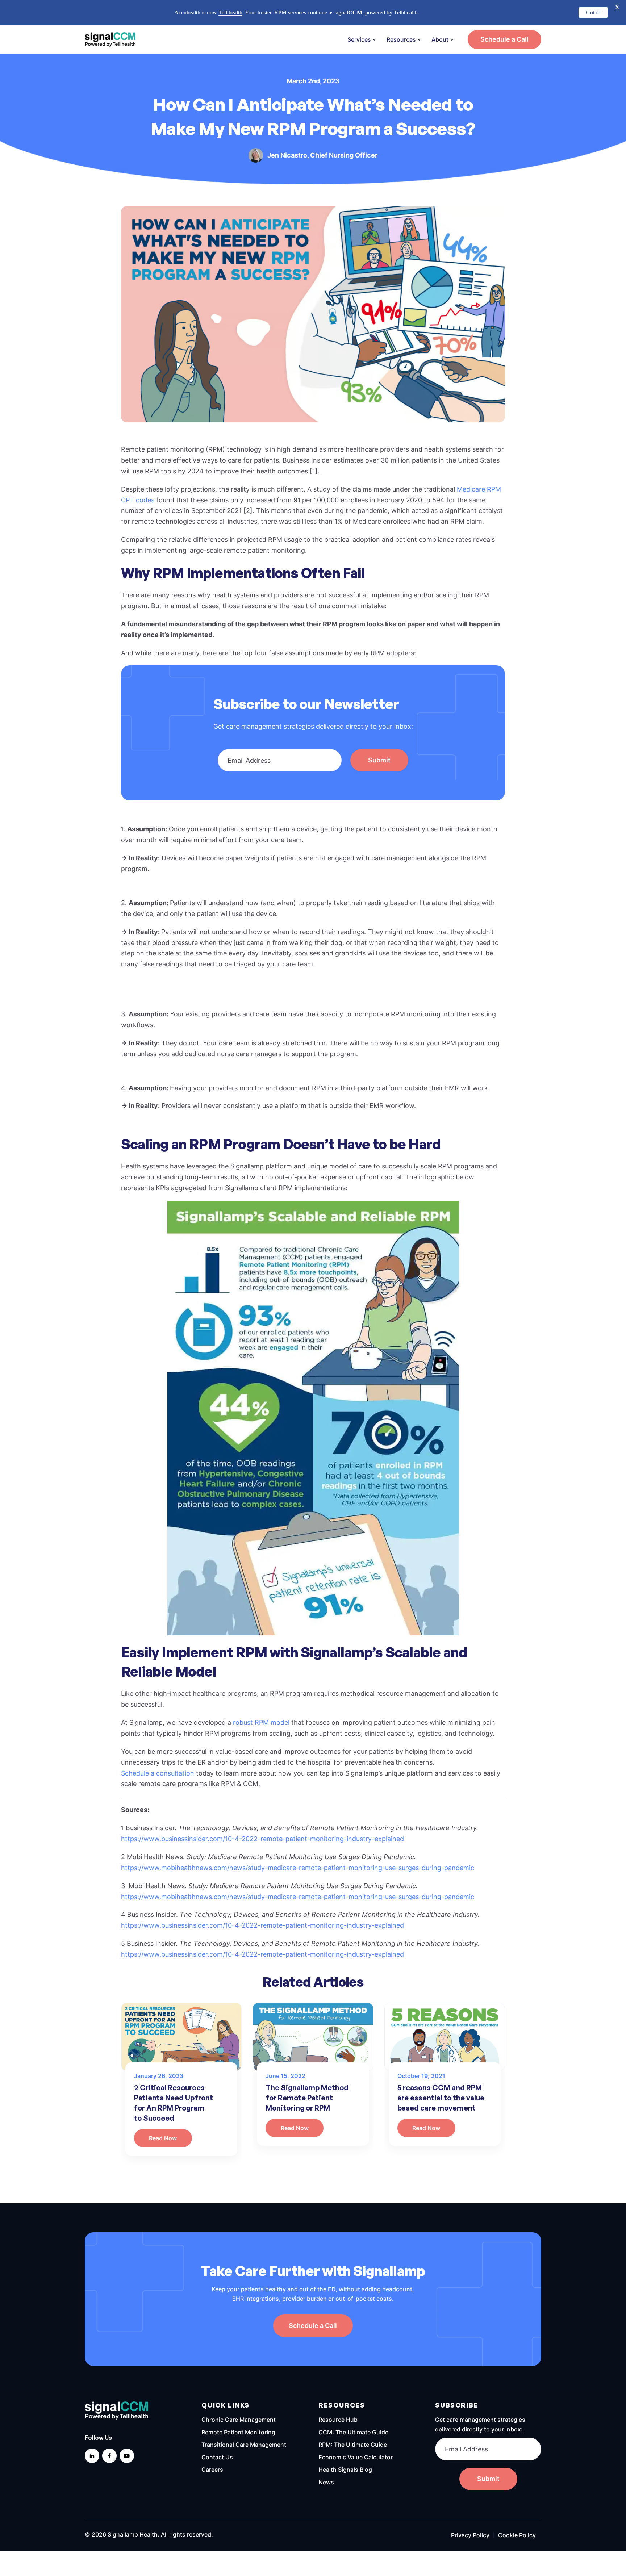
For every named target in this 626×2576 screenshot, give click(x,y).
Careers (212, 2470)
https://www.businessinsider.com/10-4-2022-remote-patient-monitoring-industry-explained (262, 1839)
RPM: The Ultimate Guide (353, 2445)
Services (359, 39)
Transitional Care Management (244, 2445)
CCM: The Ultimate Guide (353, 2432)
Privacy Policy (470, 2535)
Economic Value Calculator (356, 2457)
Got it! (593, 12)
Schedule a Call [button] (504, 39)
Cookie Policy (517, 2535)
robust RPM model (261, 1722)
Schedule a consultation (158, 1773)
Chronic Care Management (239, 2420)
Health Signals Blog (345, 2470)
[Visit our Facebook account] (109, 2456)
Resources (401, 39)
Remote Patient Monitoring (238, 2432)
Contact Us (217, 2457)
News (326, 2482)
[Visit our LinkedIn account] (92, 2456)
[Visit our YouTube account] (127, 2456)
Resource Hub (338, 2420)
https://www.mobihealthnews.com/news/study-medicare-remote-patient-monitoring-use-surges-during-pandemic (298, 1868)
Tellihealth (230, 12)
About (440, 39)
